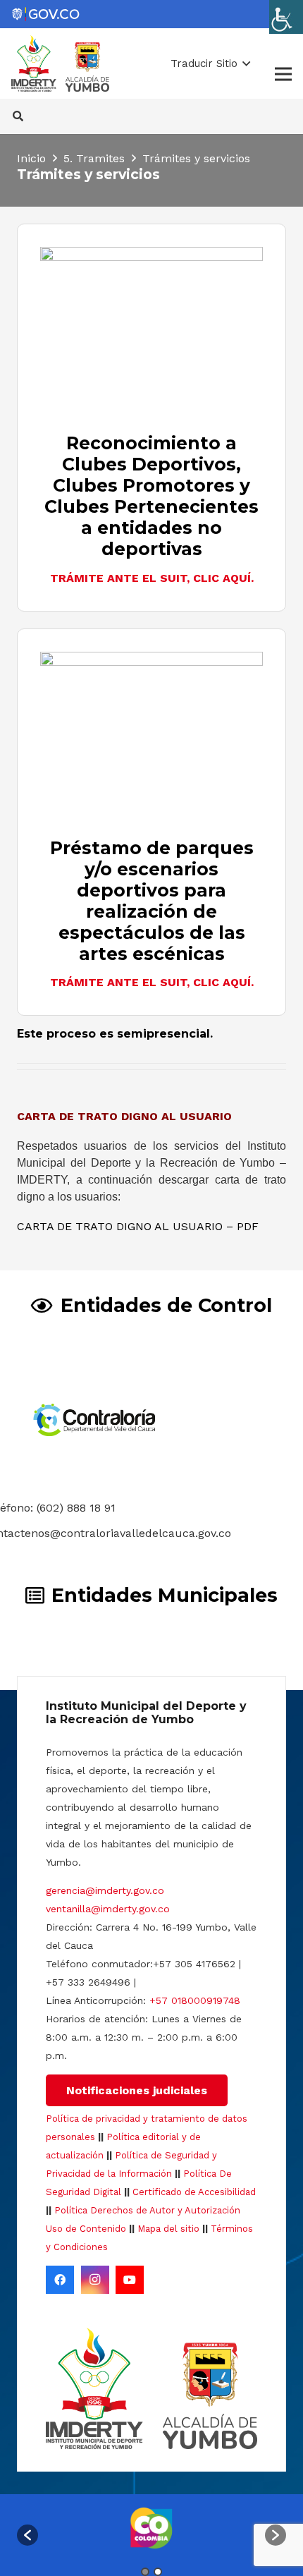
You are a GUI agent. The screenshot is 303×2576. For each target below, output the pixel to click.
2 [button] (158, 2572)
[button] (210, 63)
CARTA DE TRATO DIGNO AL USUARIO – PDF (138, 1226)
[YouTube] (130, 2280)
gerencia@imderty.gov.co (105, 1890)
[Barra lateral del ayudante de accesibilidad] (286, 17)
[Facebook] (60, 2280)
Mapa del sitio (168, 2229)
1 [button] (145, 2572)
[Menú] (283, 74)
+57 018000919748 (195, 2000)
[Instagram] (95, 2280)
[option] (151, 2528)
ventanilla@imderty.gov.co (108, 1909)
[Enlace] (45, 14)
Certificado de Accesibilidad (194, 2192)
